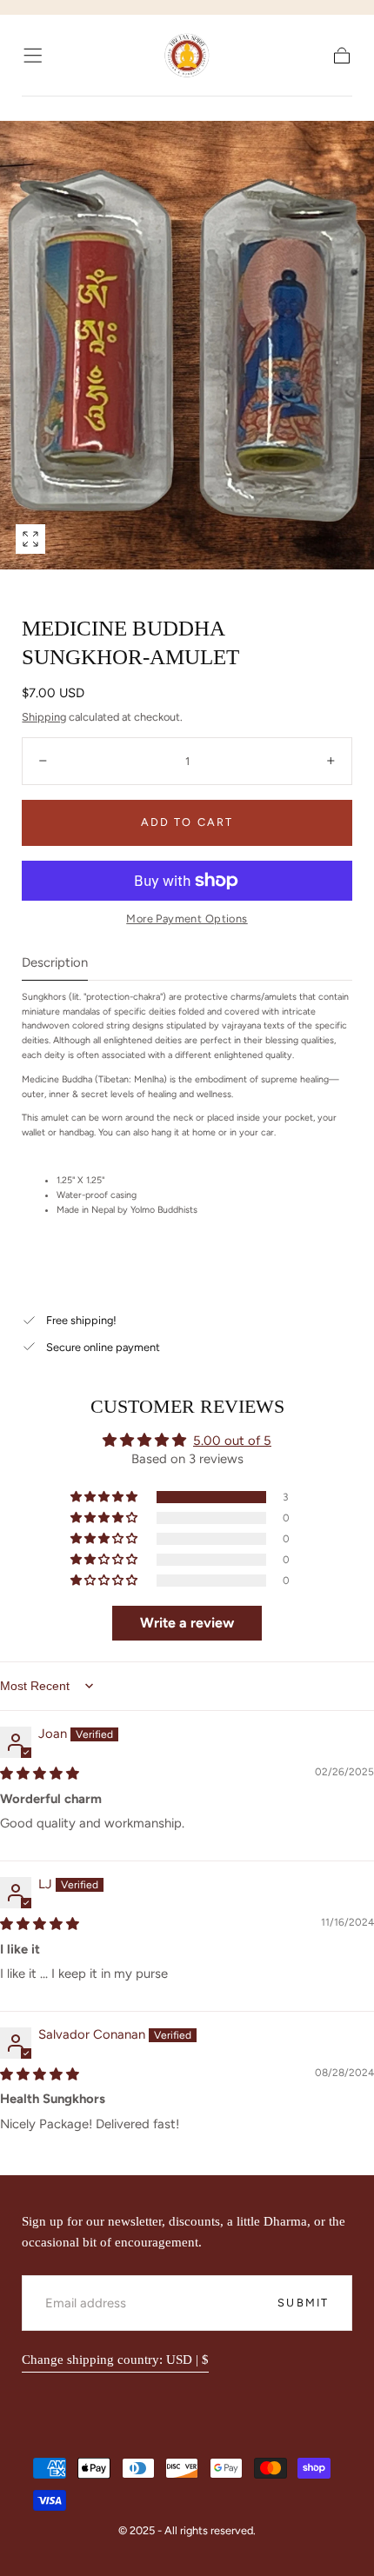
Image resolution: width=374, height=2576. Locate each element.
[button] (33, 55)
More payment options (187, 919)
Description (55, 963)
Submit (303, 2303)
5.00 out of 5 (232, 1441)
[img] (40, 1774)
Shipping (44, 717)
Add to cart (187, 822)
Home (37, 108)
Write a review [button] (187, 1623)
